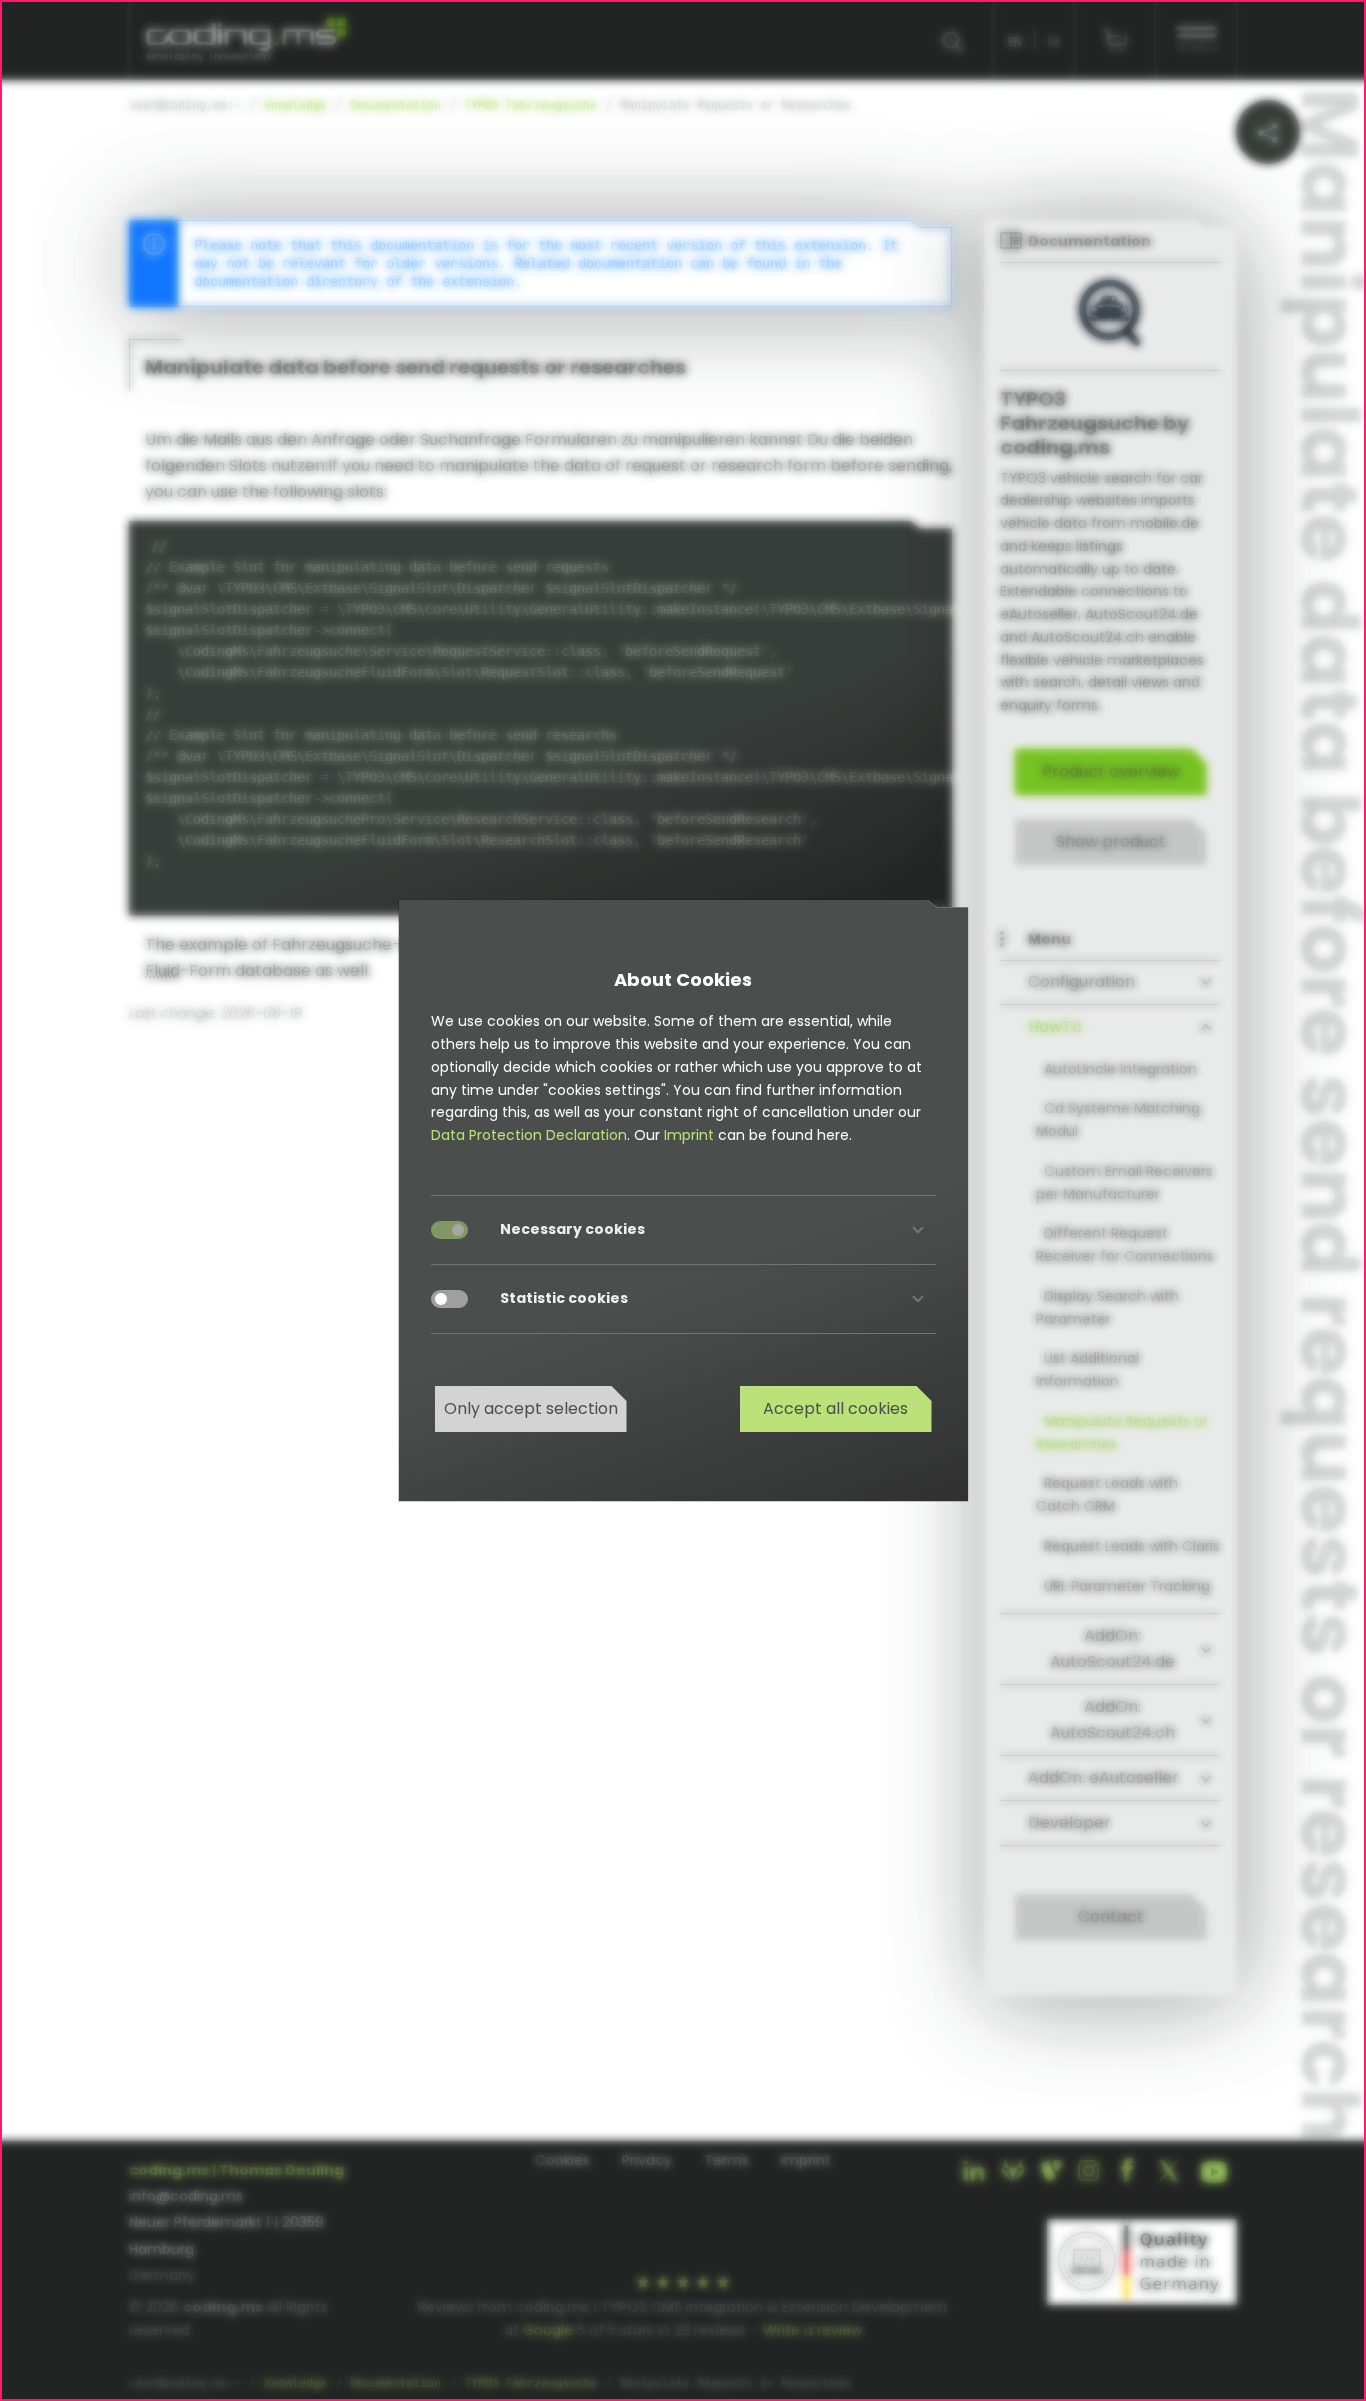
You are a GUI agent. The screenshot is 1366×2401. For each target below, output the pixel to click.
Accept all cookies (835, 1408)
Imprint (689, 1135)
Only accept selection (531, 1408)
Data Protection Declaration (529, 1135)
